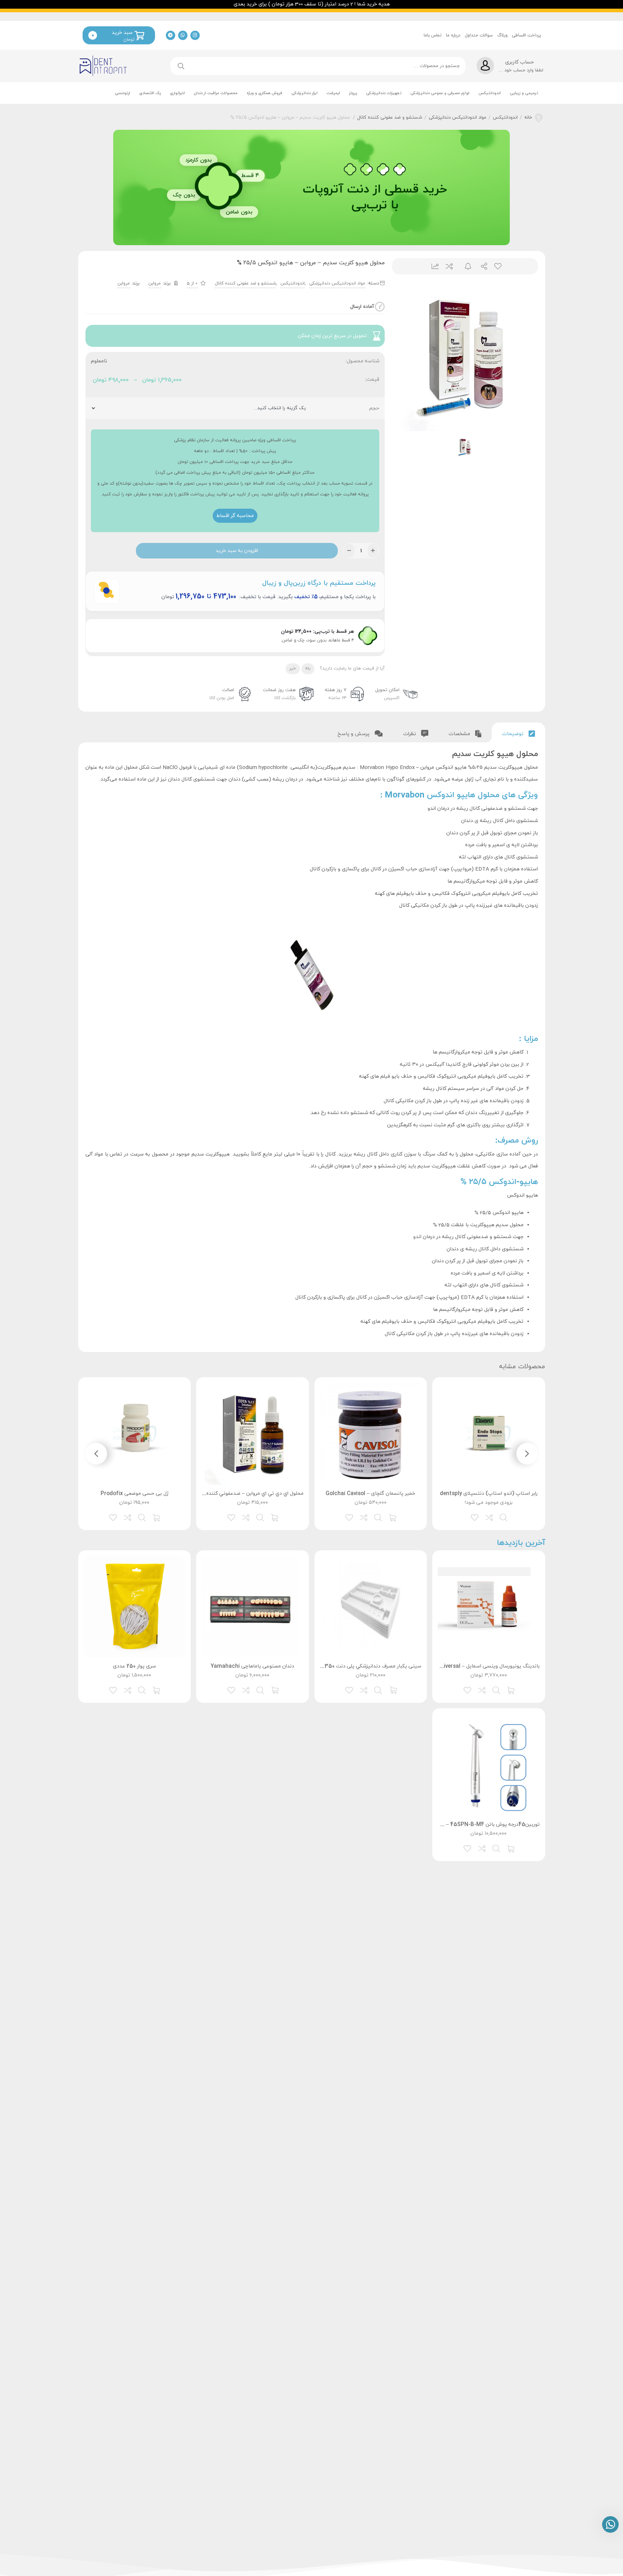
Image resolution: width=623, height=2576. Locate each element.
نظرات (410, 734)
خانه (528, 118)
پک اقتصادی (150, 93)
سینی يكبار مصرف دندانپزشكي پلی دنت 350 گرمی (366, 1666)
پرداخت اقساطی (527, 35)
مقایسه (449, 266)
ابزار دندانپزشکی (304, 93)
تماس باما (433, 35)
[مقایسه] (490, 1517)
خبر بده (465, 266)
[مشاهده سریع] (504, 1517)
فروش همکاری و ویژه (264, 93)
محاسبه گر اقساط (235, 516)
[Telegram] (171, 35)
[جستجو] (181, 66)
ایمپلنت (333, 93)
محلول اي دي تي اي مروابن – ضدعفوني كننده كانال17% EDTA (236, 1494)
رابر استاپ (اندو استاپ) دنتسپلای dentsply (489, 1494)
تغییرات (432, 266)
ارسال (481, 266)
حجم (374, 408)
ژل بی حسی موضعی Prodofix (134, 1494)
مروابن (155, 283)
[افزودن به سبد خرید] (393, 1517)
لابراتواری (177, 93)
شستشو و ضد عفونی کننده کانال (390, 118)
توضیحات (513, 734)
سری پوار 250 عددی (134, 1666)
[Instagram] (195, 35)
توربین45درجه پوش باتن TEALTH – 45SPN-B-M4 (481, 1824)
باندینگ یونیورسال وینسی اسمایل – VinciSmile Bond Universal (467, 1666)
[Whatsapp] (183, 35)
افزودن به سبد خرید (237, 551)
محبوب (497, 266)
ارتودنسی (122, 93)
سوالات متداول (479, 35)
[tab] (518, 732)
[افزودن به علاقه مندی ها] (475, 1517)
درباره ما (453, 35)
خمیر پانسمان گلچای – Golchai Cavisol (370, 1494)
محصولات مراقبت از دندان (216, 93)
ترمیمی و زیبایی (524, 93)
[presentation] (527, 1454)
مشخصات (460, 734)
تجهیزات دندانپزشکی (384, 93)
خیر (293, 668)
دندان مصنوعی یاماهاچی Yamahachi (252, 1666)
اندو (417, 1237)
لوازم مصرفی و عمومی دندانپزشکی (440, 93)
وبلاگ (502, 35)
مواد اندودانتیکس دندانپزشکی (458, 118)
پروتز (353, 93)
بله (308, 668)
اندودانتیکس (490, 93)
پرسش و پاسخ (354, 734)
